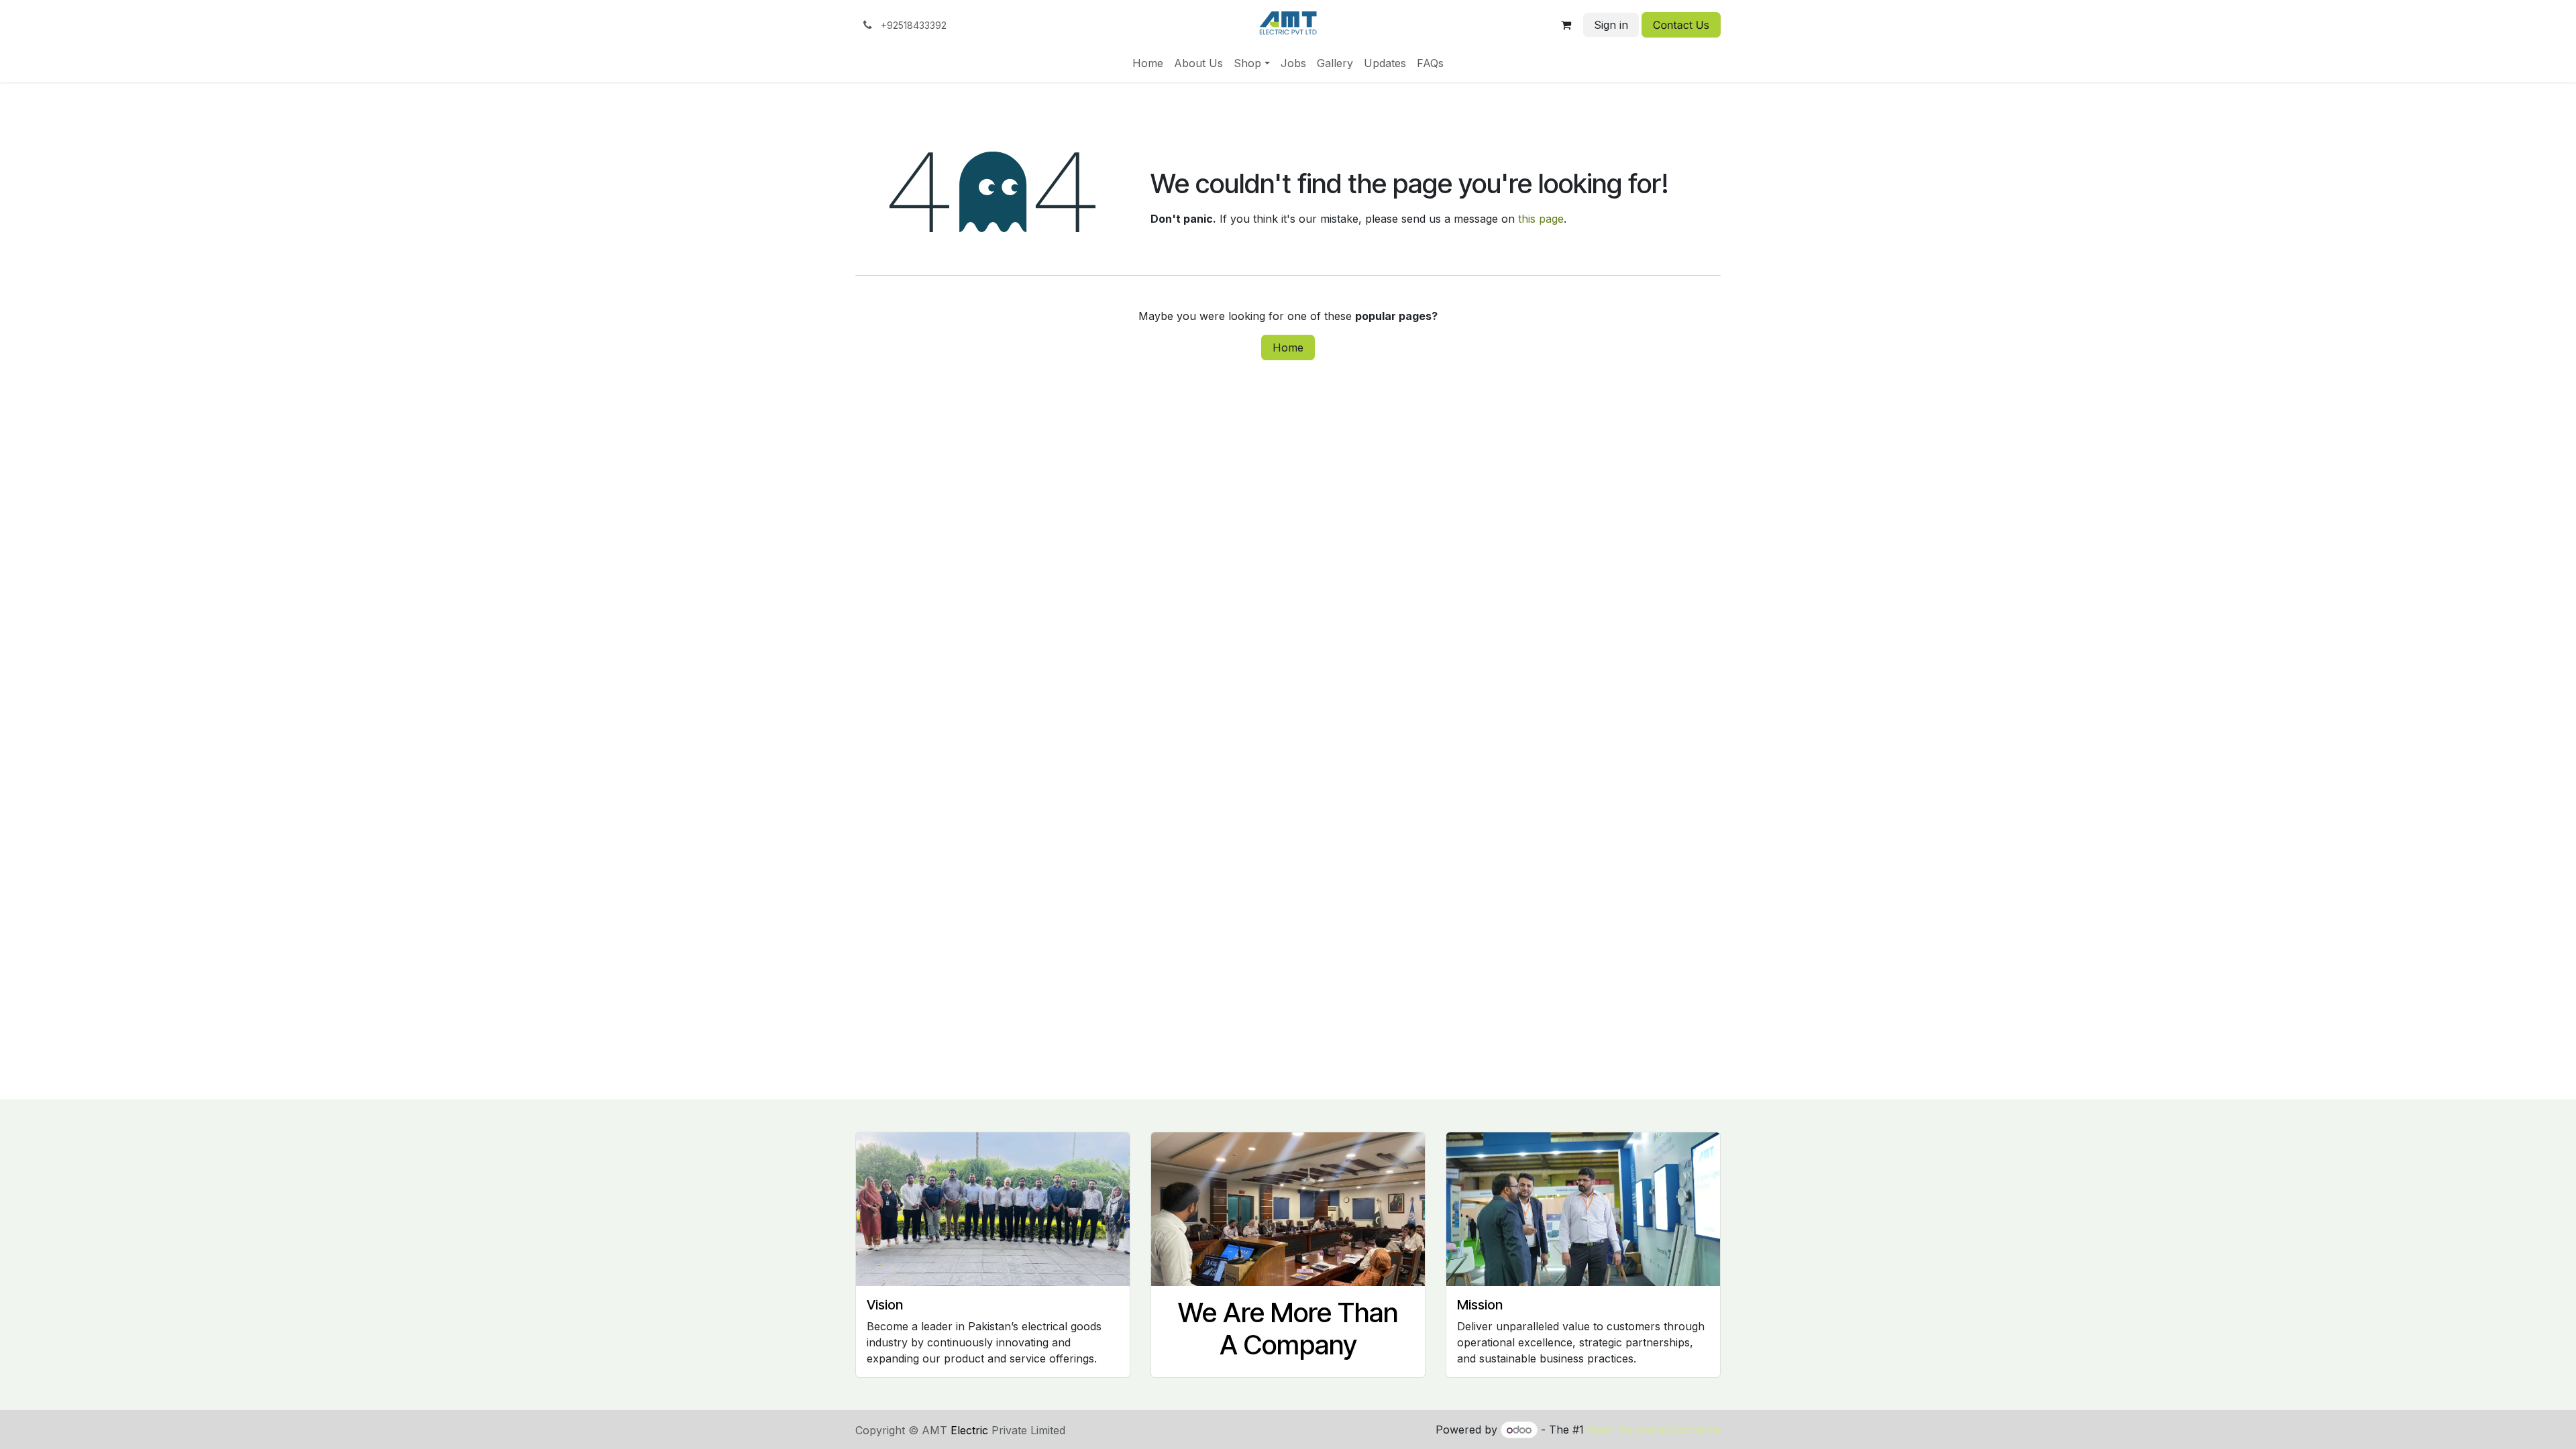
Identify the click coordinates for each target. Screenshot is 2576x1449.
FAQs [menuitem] (1430, 63)
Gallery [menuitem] (1335, 63)
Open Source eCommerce (1654, 1430)
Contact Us (1681, 25)
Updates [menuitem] (1385, 63)
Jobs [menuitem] (1293, 63)
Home (1288, 347)
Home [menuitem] (1148, 63)
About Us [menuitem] (1198, 63)
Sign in (1611, 25)
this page (1541, 219)
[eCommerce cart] (1566, 25)
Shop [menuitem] (1247, 63)
